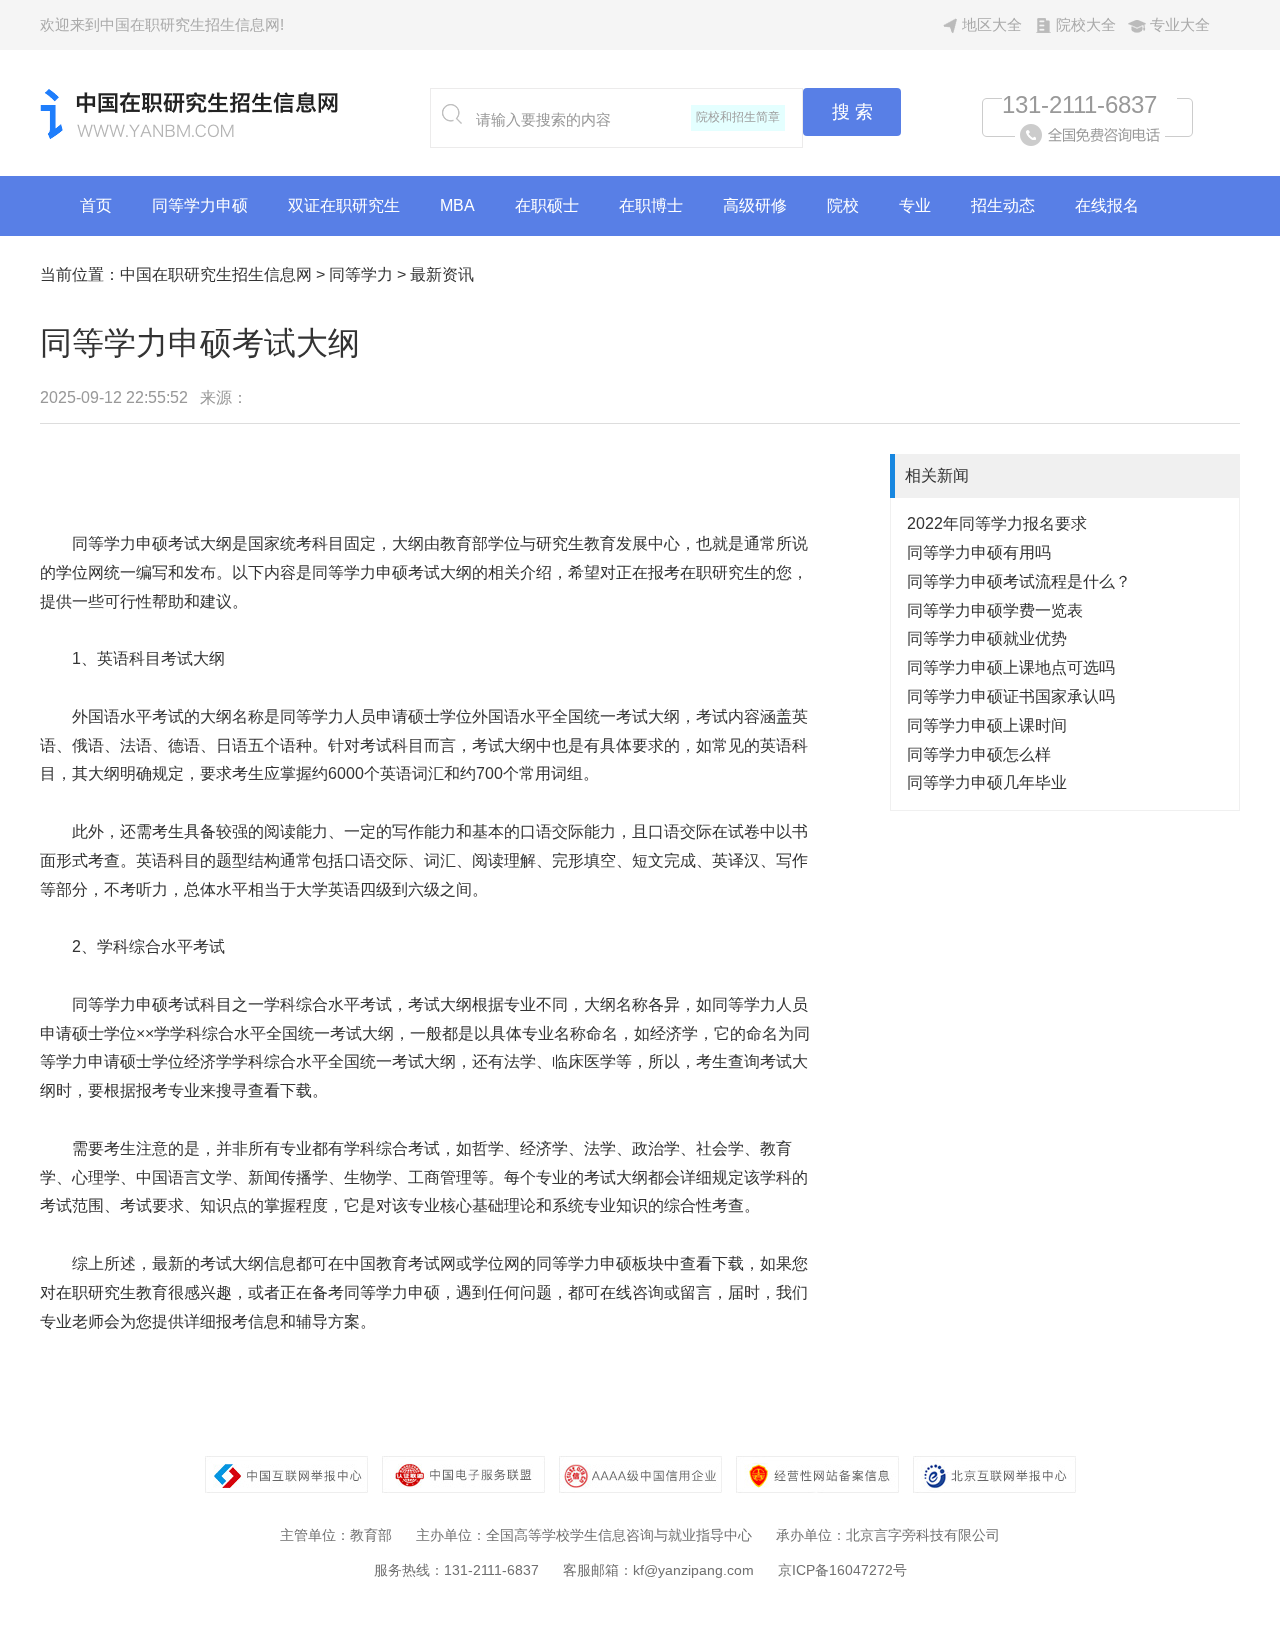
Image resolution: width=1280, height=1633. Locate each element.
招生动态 (1003, 205)
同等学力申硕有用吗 (979, 552)
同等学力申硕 (200, 205)
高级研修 (755, 205)
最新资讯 (442, 274)
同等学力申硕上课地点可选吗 (1011, 667)
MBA (457, 205)
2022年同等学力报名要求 (997, 523)
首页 (96, 205)
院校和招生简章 (738, 117)
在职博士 (651, 205)
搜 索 (852, 112)
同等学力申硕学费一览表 (995, 610)
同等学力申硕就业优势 (987, 638)
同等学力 (361, 274)
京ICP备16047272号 (842, 1570)
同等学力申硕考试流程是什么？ (1019, 581)
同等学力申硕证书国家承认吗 (1011, 696)
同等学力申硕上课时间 (987, 725)
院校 (843, 205)
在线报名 (1107, 205)
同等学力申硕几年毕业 (987, 782)
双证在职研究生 (344, 205)
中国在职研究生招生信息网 (216, 274)
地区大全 (992, 24)
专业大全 (1180, 24)
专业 (915, 205)
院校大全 (1086, 24)
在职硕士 (547, 205)
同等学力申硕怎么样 (979, 754)
